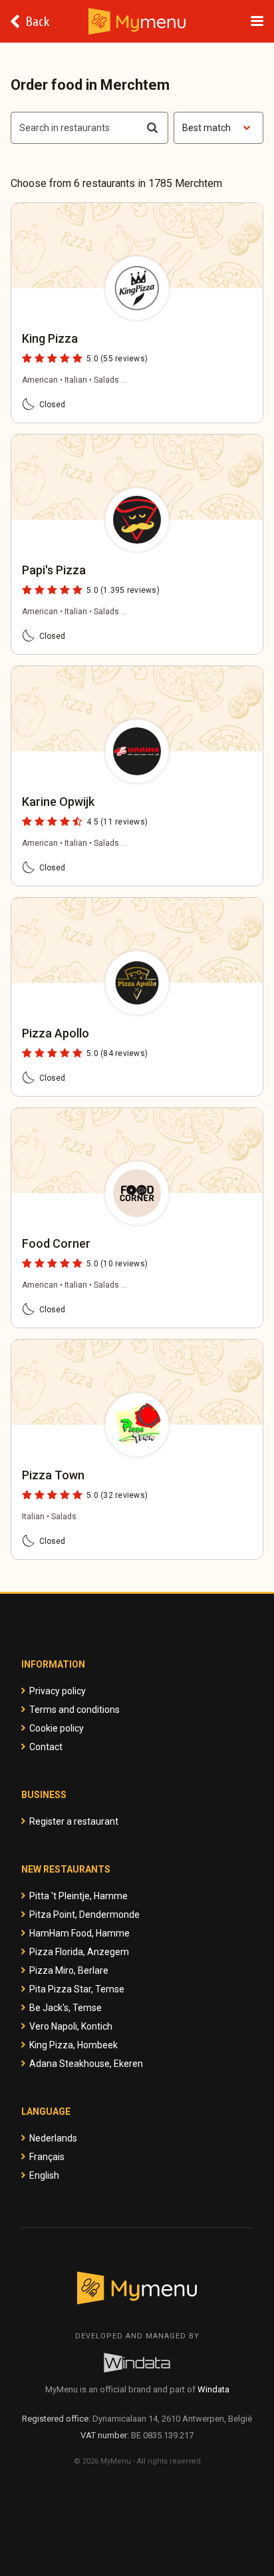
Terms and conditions (74, 1710)
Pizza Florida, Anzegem (79, 1952)
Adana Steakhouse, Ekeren (86, 2064)
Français (47, 2157)
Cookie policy (57, 1728)
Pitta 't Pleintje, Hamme (78, 1896)
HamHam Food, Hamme (79, 1933)
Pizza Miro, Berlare (69, 1970)
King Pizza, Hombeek (73, 2045)
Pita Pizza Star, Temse (77, 1989)
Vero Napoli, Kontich (71, 2026)
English (44, 2175)
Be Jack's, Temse (66, 2008)
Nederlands (53, 2138)
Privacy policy (58, 1691)
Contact (46, 1747)
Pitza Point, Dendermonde (84, 1915)
